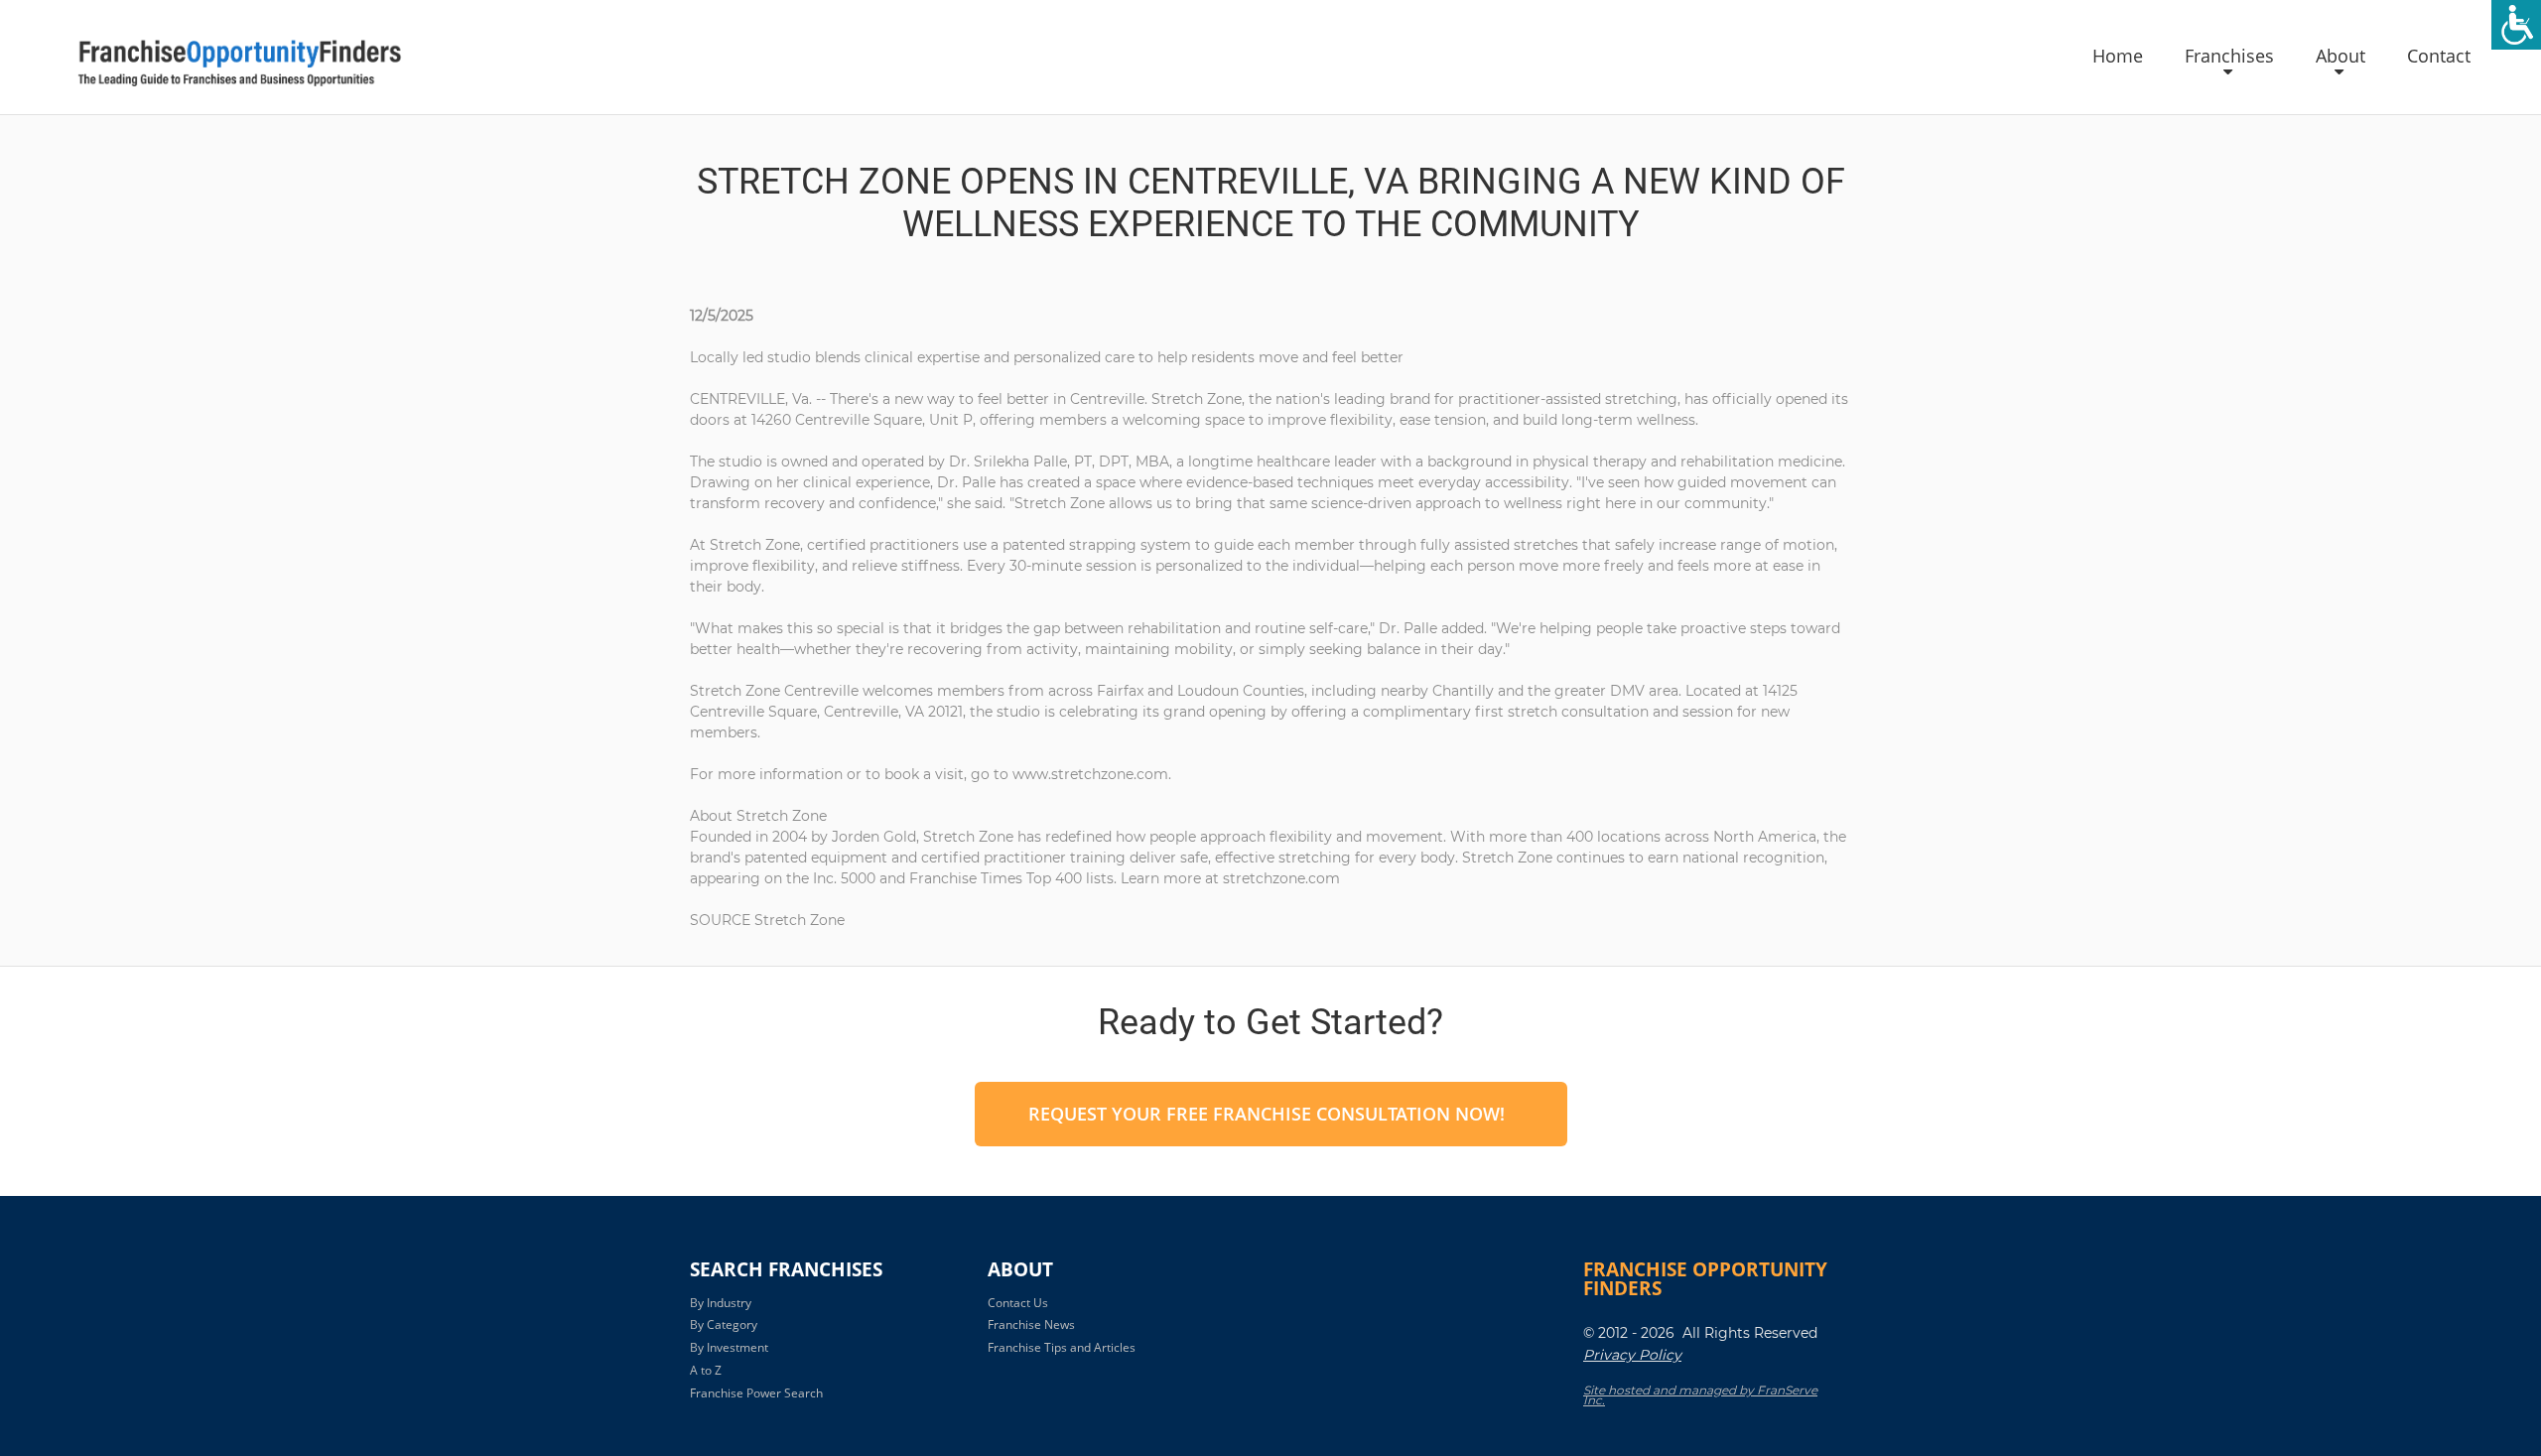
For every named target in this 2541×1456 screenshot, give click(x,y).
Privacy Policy (1632, 1355)
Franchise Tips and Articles (1062, 1347)
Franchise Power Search (756, 1393)
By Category (724, 1324)
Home (2118, 57)
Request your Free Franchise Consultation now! (1267, 1114)
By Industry (721, 1303)
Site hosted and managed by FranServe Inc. (1700, 1395)
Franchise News (1031, 1324)
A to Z (706, 1370)
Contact (2439, 57)
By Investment (729, 1347)
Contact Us (1018, 1303)
